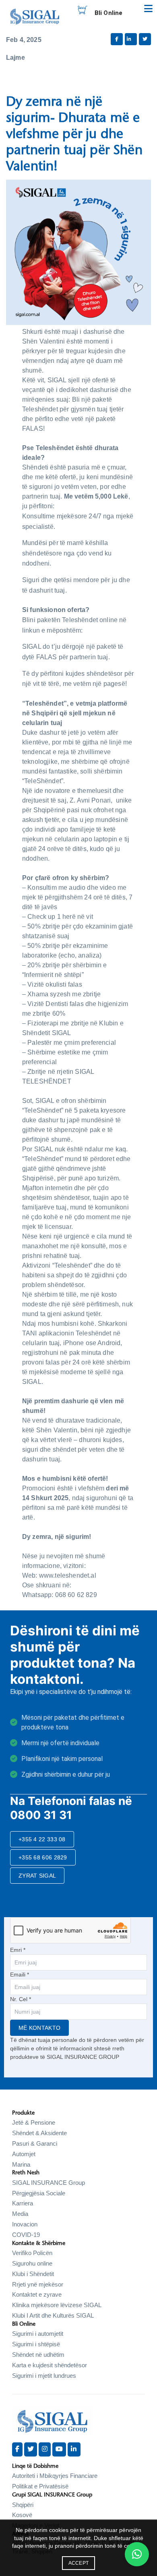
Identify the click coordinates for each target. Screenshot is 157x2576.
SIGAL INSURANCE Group (49, 2183)
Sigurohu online (32, 2263)
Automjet (24, 2154)
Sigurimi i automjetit (38, 2334)
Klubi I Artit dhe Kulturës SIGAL (53, 2315)
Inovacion (25, 2224)
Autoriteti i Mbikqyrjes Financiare (55, 2476)
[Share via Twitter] (145, 39)
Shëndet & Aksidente (39, 2133)
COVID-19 (26, 2235)
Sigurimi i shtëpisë (36, 2344)
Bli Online (109, 13)
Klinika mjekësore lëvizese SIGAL (57, 2305)
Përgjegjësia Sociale (39, 2193)
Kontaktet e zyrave (37, 2294)
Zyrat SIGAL (37, 1876)
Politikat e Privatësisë (40, 2486)
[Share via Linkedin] (131, 39)
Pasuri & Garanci (35, 2143)
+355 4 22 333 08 (42, 1839)
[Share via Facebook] (117, 39)
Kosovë (22, 2515)
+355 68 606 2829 (43, 1857)
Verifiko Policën (32, 2253)
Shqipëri (23, 2505)
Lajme (15, 58)
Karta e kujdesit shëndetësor (50, 2365)
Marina (21, 2164)
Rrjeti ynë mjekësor (38, 2284)
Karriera (23, 2203)
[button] (137, 2554)
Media (20, 2214)
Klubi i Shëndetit (33, 2274)
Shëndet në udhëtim (38, 2355)
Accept (79, 2563)
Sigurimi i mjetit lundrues (44, 2376)
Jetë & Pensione (34, 2122)
